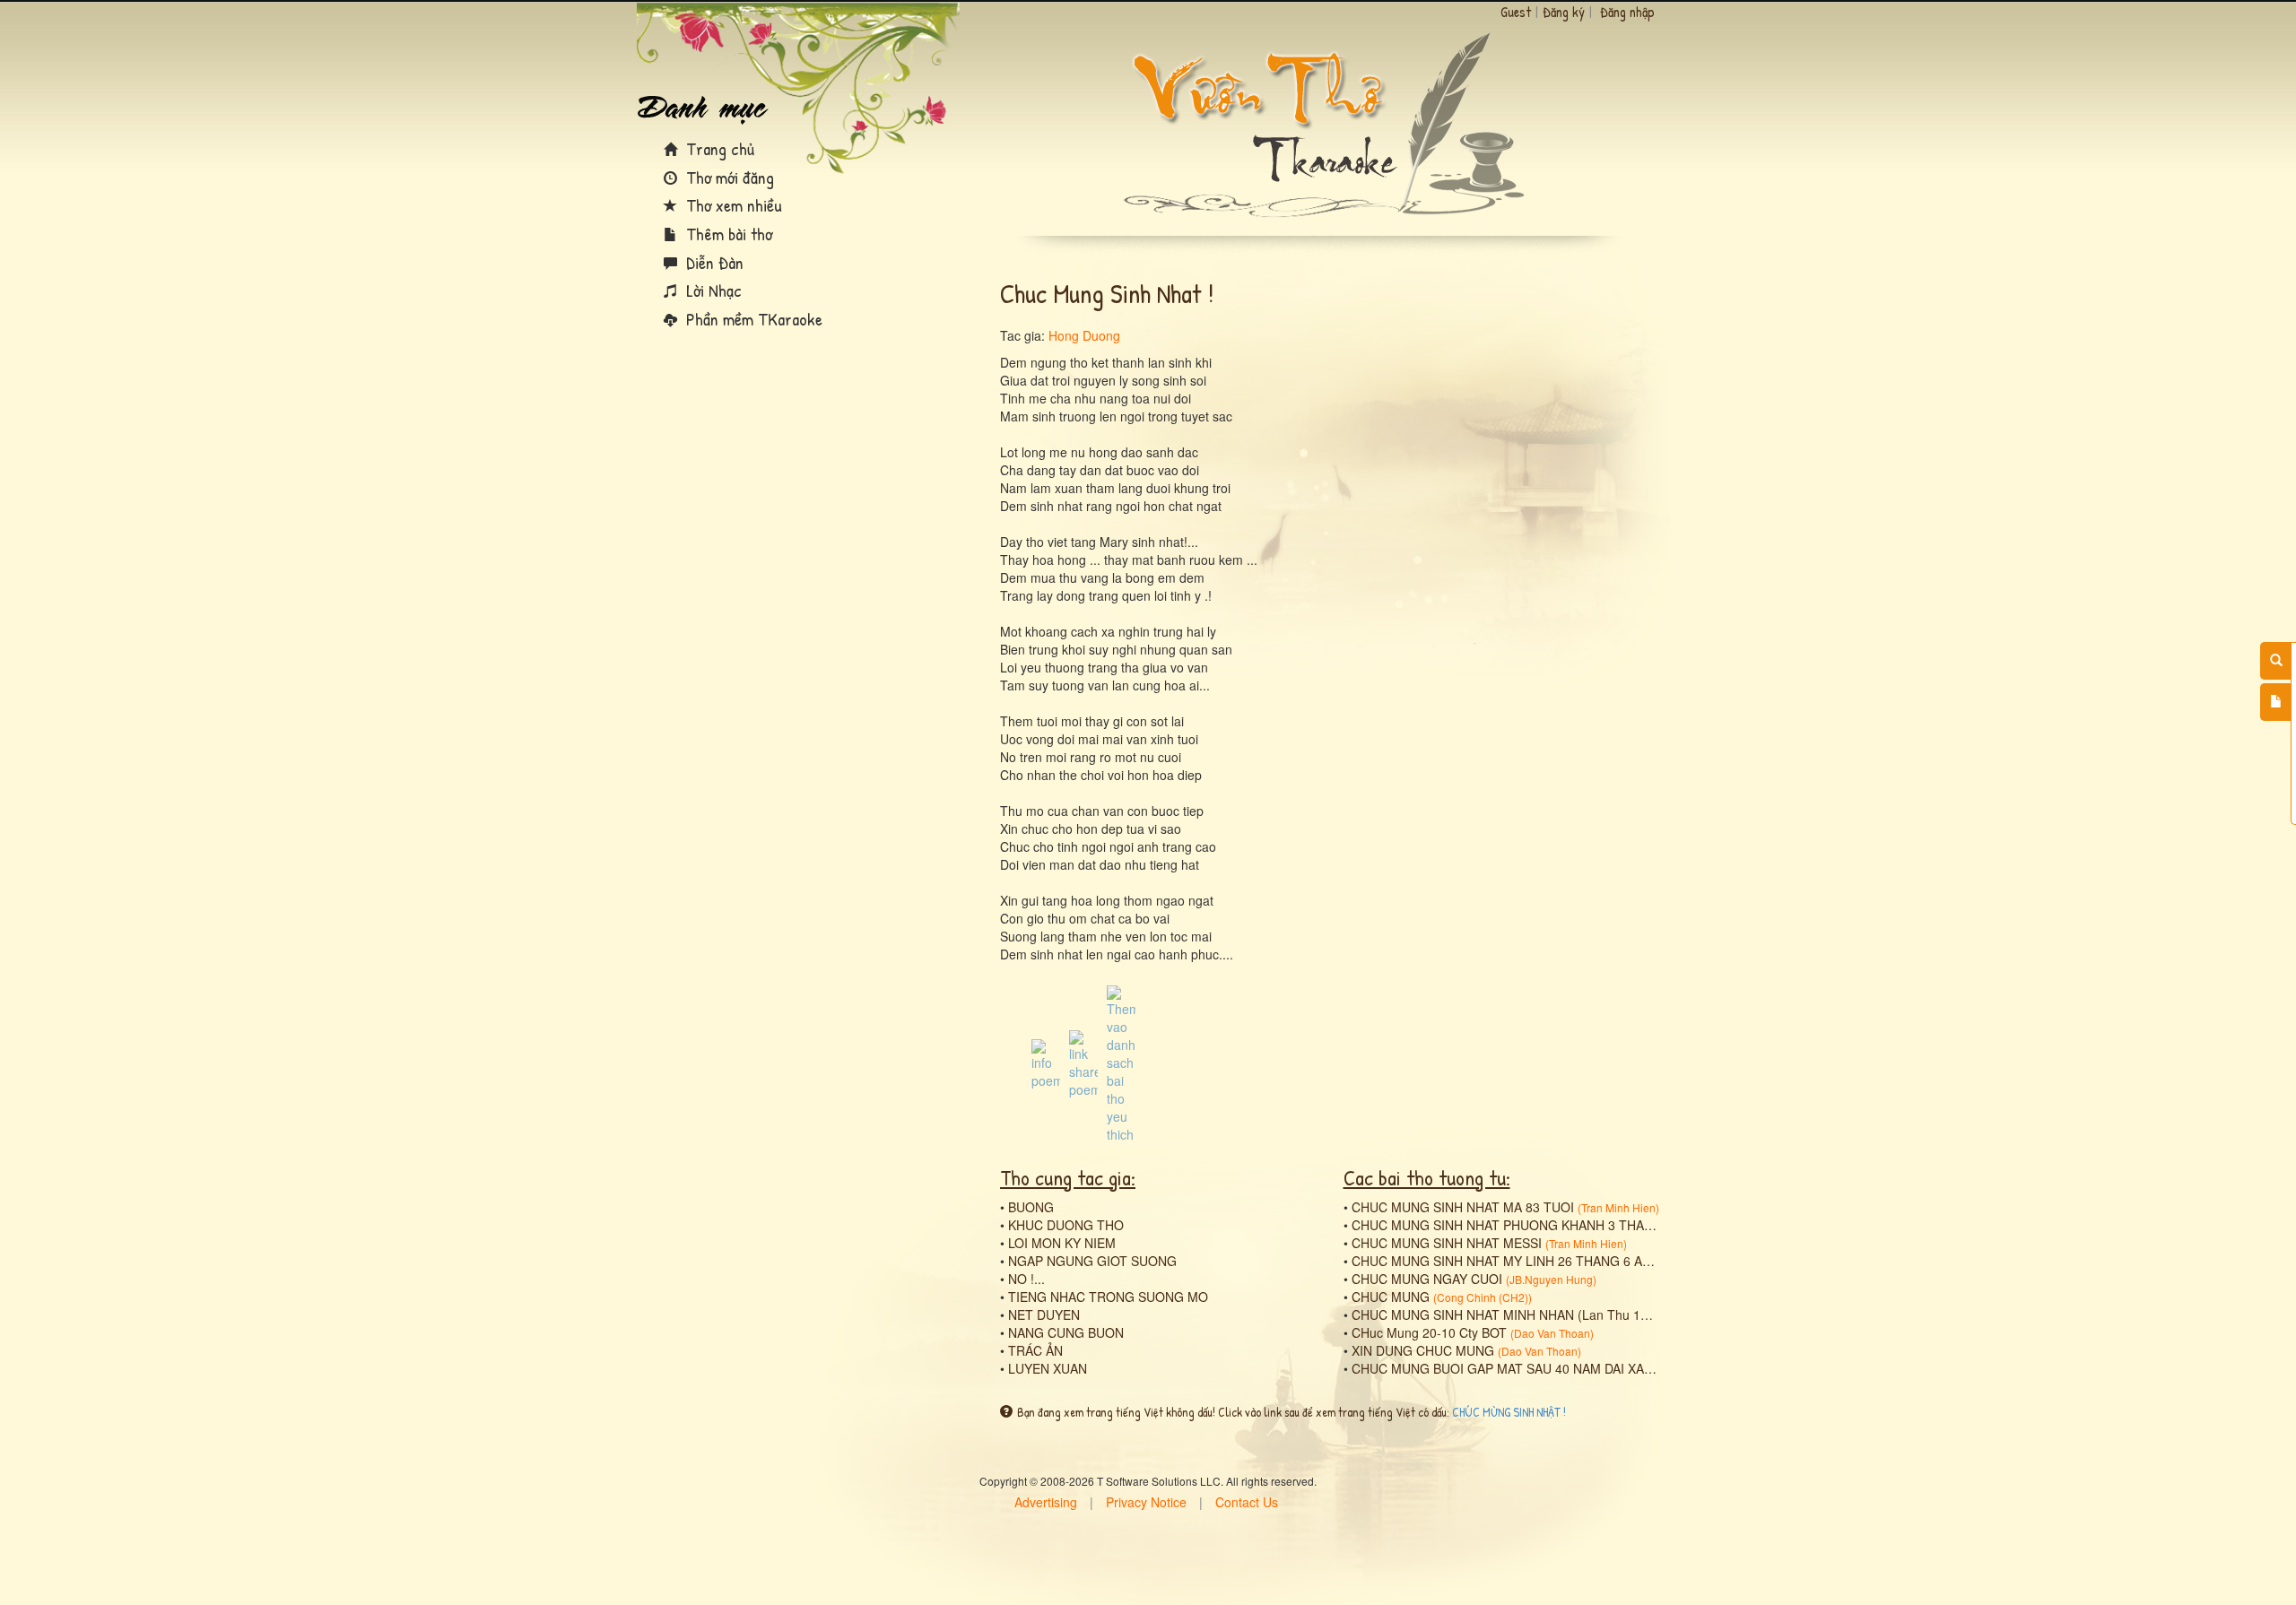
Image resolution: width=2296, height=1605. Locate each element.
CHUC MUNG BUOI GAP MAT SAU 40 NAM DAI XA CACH (1517, 1368)
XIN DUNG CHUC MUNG (1423, 1350)
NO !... (1026, 1279)
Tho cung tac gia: (1068, 1177)
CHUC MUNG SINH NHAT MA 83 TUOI (1463, 1207)
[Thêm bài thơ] (2276, 702)
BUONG (1031, 1207)
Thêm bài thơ (727, 234)
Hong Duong (1084, 335)
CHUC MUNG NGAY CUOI (1427, 1279)
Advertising (1046, 1502)
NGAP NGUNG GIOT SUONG (1092, 1261)
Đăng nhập (1627, 12)
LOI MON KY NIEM (1062, 1243)
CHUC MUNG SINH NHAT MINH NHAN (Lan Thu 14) (1502, 1314)
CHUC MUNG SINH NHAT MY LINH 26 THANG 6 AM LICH (1518, 1261)
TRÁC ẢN (1035, 1350)
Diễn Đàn (713, 262)
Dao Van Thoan (1552, 1333)
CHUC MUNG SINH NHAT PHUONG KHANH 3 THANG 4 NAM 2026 (1544, 1225)
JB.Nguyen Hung (1551, 1279)
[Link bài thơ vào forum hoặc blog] (1083, 1063)
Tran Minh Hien (1618, 1207)
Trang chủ (718, 148)
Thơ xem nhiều (732, 205)
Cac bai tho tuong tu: (1427, 1177)
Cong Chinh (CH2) (1483, 1297)
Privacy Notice (1146, 1502)
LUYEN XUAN (1048, 1368)
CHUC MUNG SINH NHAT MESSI (1447, 1243)
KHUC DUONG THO (1066, 1225)
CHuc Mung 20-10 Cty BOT (1429, 1332)
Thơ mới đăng (728, 177)
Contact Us (1247, 1502)
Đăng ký (1564, 12)
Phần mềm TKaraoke (752, 319)
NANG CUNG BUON (1066, 1332)
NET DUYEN (1044, 1314)
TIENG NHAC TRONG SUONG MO (1108, 1297)
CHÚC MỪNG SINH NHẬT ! (1509, 1412)
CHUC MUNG (1391, 1297)
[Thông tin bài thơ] (1046, 1063)
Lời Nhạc (712, 290)
